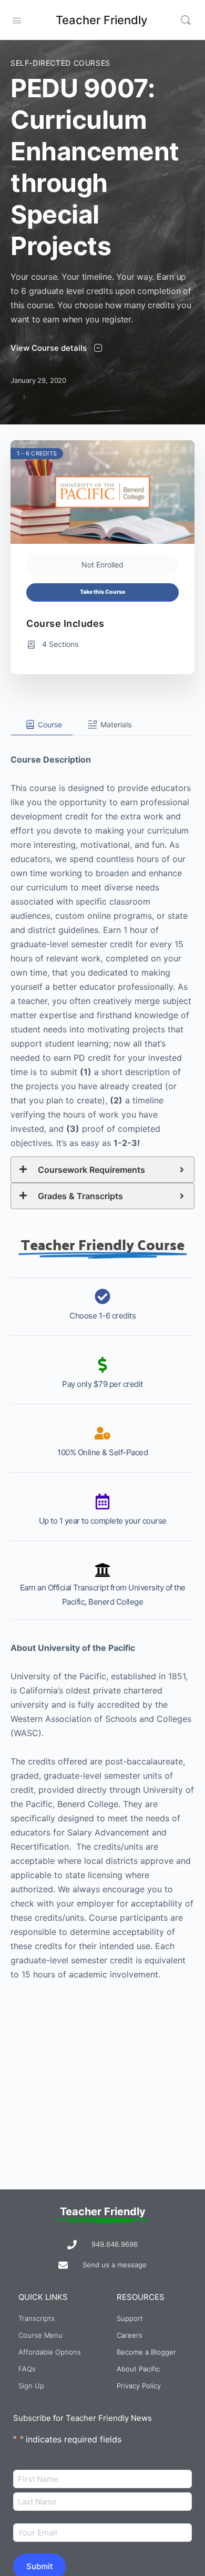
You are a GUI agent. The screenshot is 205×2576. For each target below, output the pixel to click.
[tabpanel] (102, 1359)
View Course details (50, 348)
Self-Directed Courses (60, 63)
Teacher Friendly (101, 20)
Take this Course (102, 592)
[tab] (42, 725)
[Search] (186, 20)
